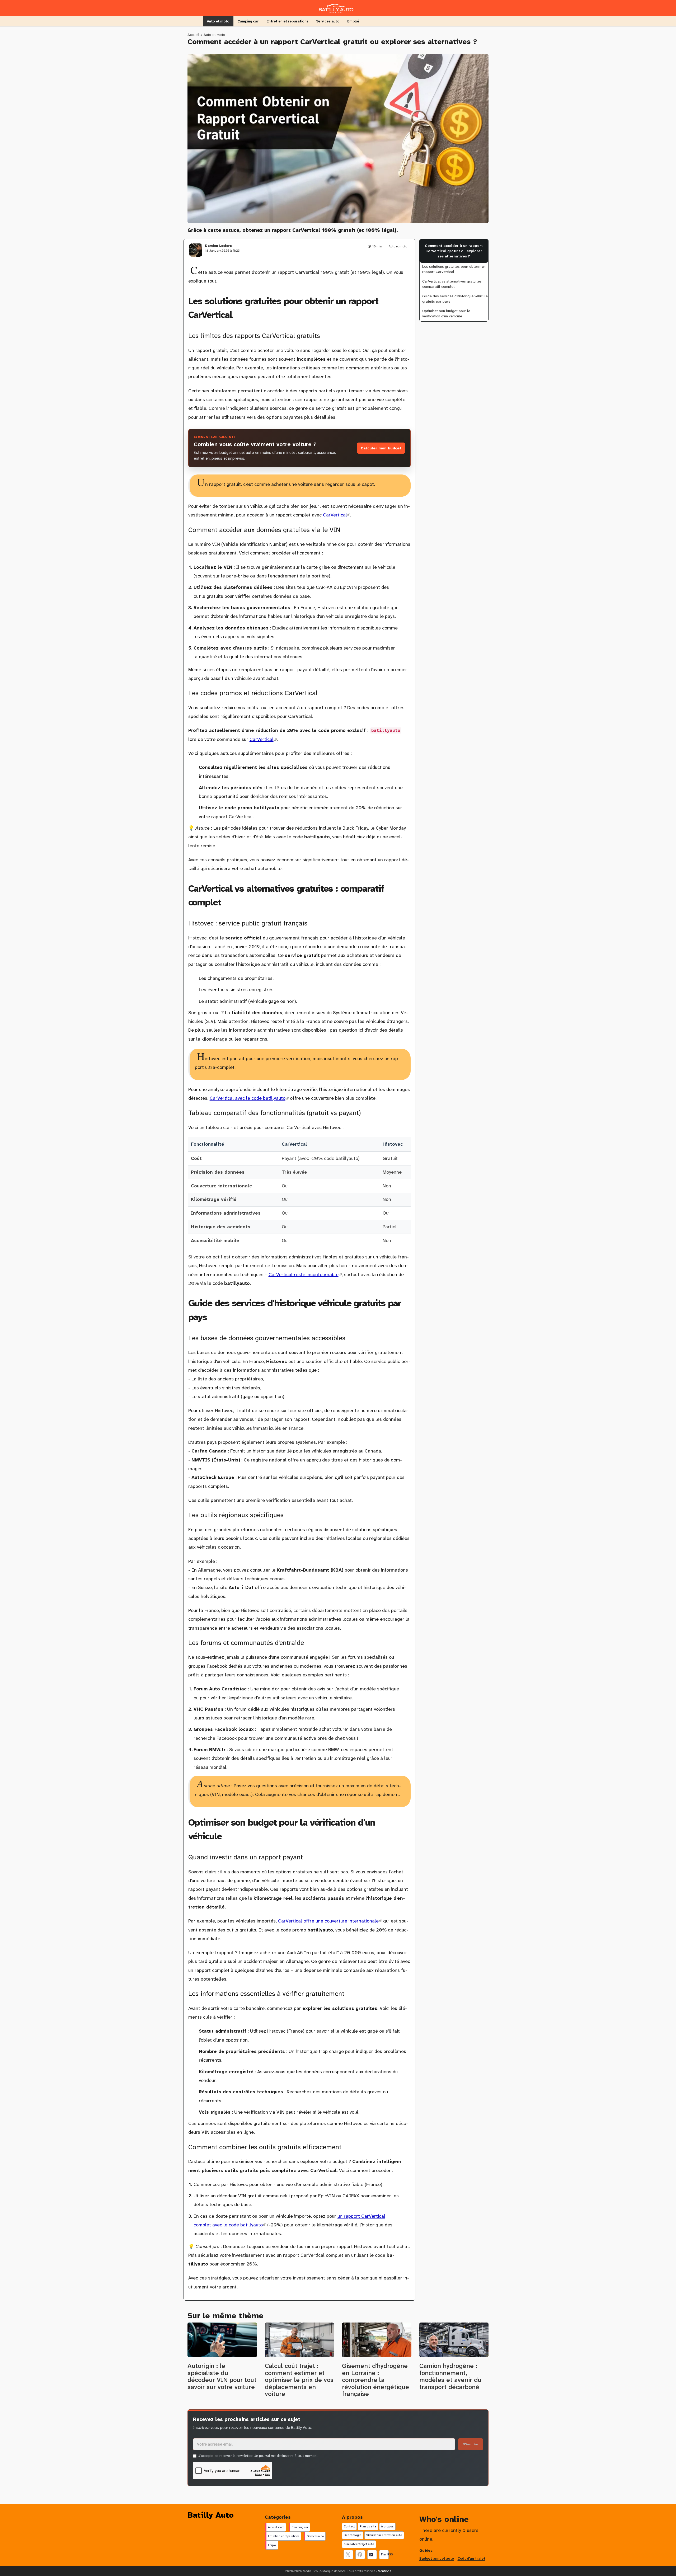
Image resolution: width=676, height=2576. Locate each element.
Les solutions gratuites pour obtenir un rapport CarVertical (454, 269)
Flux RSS (385, 2554)
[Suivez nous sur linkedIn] (372, 2555)
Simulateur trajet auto (359, 2544)
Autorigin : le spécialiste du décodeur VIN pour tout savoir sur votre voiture (222, 2376)
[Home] (338, 7)
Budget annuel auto (437, 2558)
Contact (349, 2526)
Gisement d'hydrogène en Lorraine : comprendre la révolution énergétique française (375, 2380)
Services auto (328, 21)
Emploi (353, 21)
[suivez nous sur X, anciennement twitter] (348, 2555)
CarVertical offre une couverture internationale (330, 1921)
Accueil (193, 35)
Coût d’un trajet (471, 2558)
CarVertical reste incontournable (305, 1275)
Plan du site (368, 2526)
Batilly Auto (211, 2515)
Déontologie (353, 2535)
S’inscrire (471, 2444)
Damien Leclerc (218, 246)
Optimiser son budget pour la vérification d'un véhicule (446, 313)
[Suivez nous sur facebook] (360, 2555)
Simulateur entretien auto (384, 2535)
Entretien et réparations (287, 21)
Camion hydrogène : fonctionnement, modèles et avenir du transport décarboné (450, 2376)
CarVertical (337, 515)
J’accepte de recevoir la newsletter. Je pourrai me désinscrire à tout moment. (258, 2456)
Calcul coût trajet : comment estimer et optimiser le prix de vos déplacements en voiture (299, 2380)
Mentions (384, 2571)
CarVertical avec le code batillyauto (249, 1098)
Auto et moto (218, 21)
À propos (387, 2526)
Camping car (248, 21)
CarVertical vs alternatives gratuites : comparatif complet (453, 284)
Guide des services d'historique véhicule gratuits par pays (455, 299)
